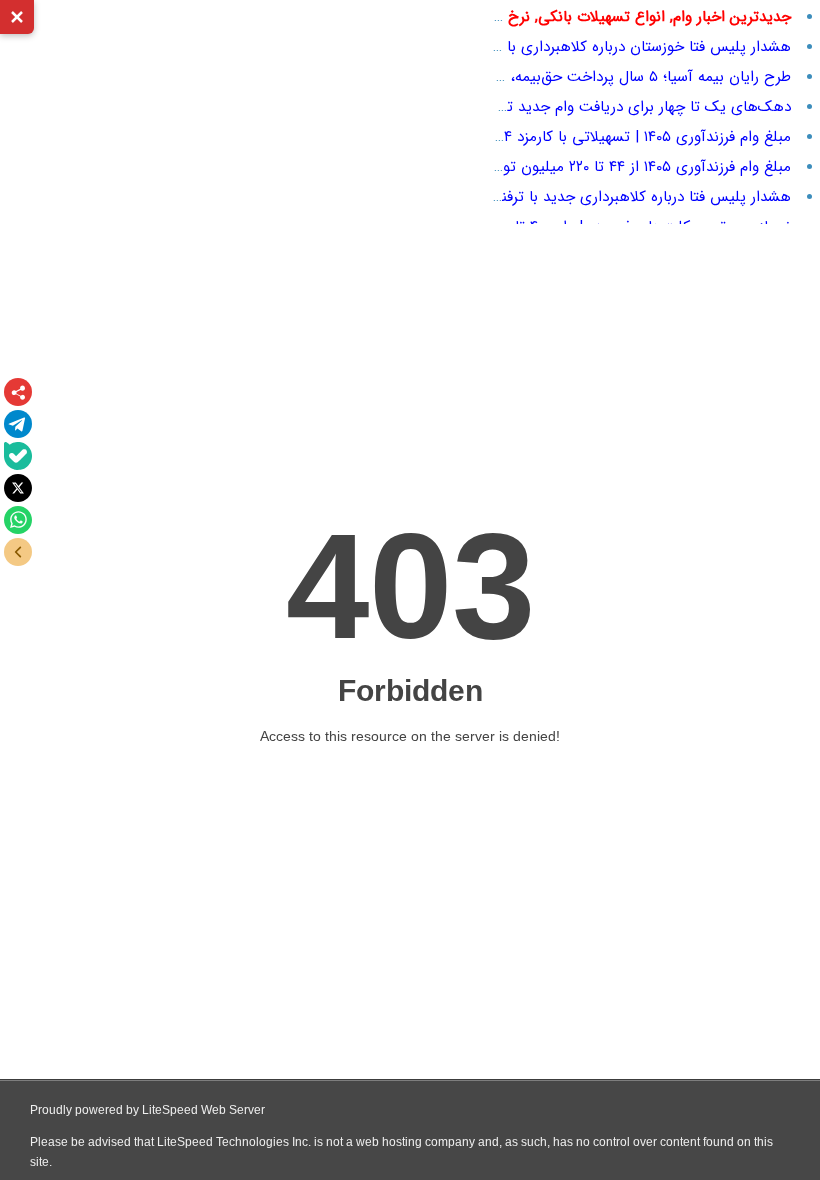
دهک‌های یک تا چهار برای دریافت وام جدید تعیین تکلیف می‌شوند (583, 107)
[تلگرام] (18, 424)
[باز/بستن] (18, 552)
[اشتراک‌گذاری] (18, 392)
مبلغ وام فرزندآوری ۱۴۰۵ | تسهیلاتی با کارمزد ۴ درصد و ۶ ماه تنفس (583, 137)
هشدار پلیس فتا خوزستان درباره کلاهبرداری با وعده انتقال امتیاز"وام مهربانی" (552, 47)
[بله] (18, 456)
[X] (18, 488)
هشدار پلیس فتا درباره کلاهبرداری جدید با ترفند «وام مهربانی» (597, 197)
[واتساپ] (18, 520)
